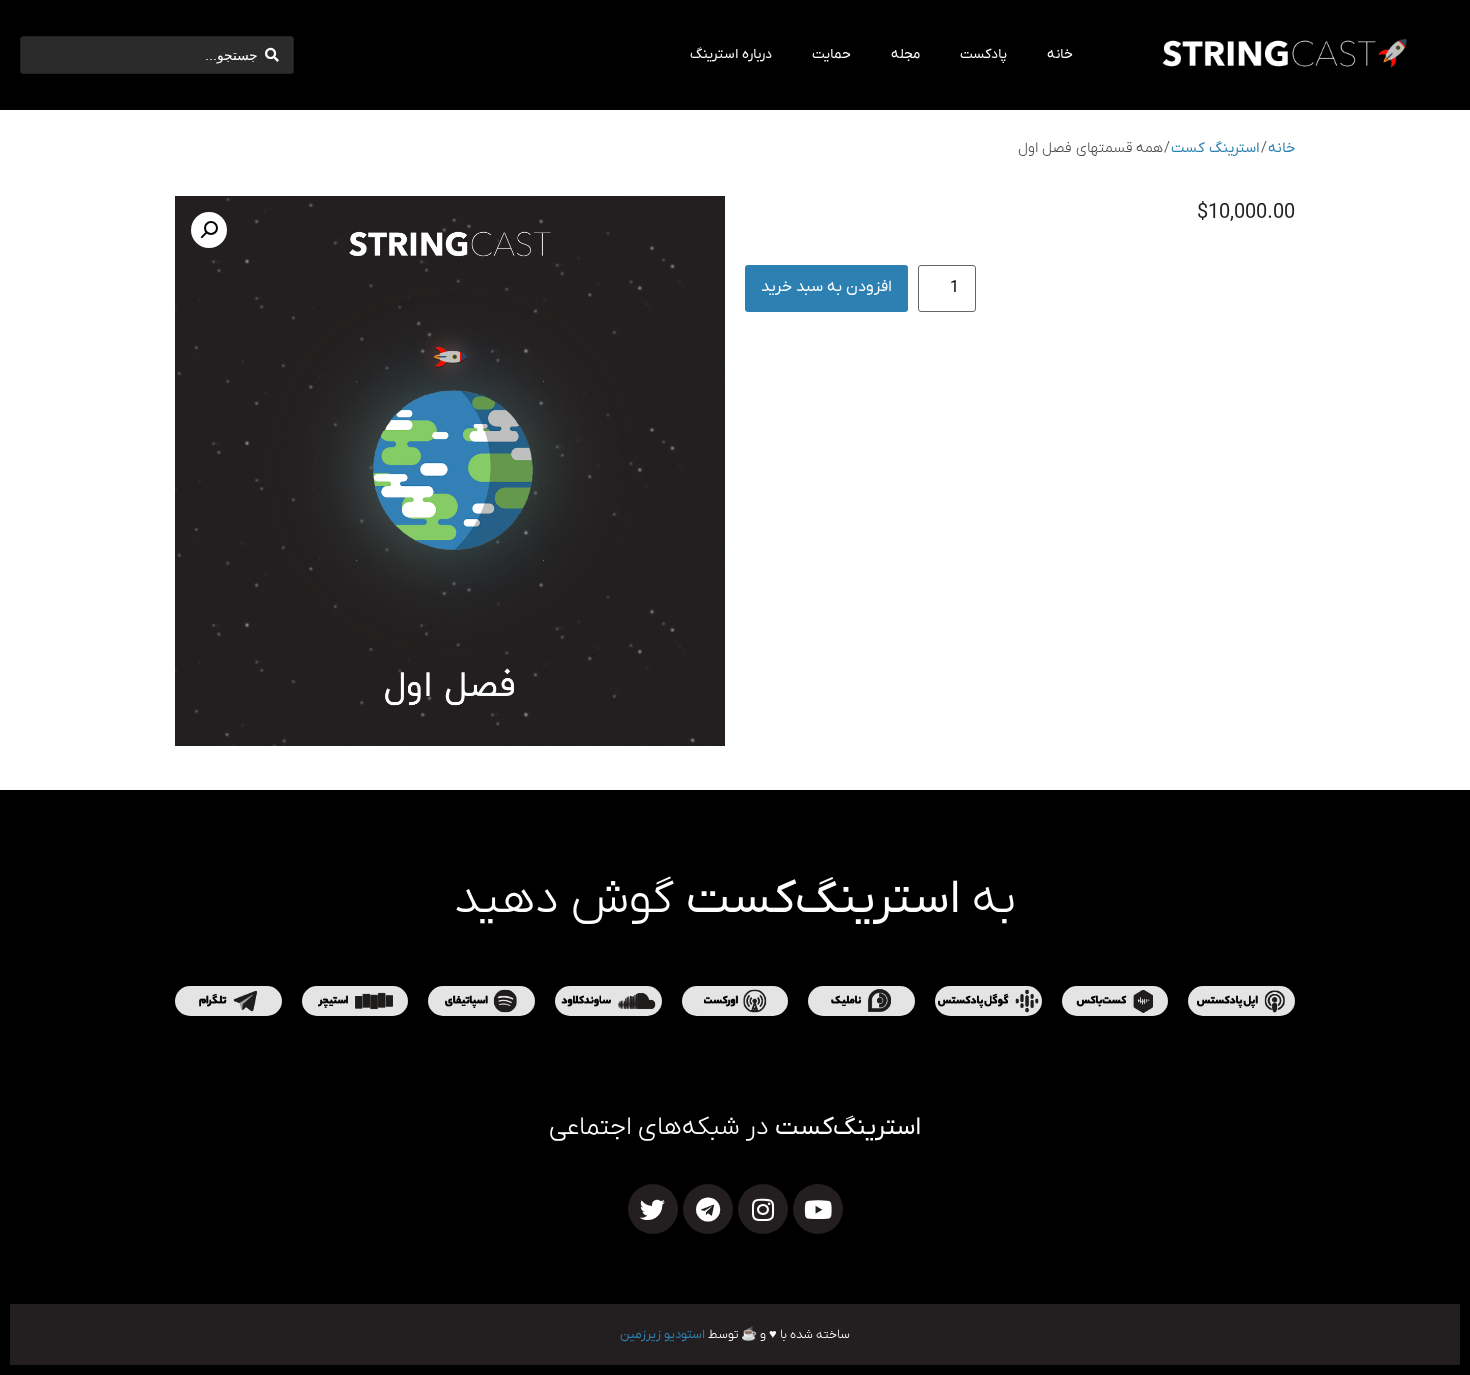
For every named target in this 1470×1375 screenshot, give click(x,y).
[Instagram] (763, 1209)
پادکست (983, 54)
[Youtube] (818, 1209)
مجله (905, 54)
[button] (209, 230)
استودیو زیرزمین (662, 1334)
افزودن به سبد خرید (826, 287)
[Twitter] (653, 1209)
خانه (1060, 54)
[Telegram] (708, 1209)
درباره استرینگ (731, 54)
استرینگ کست (1215, 148)
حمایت (831, 54)
